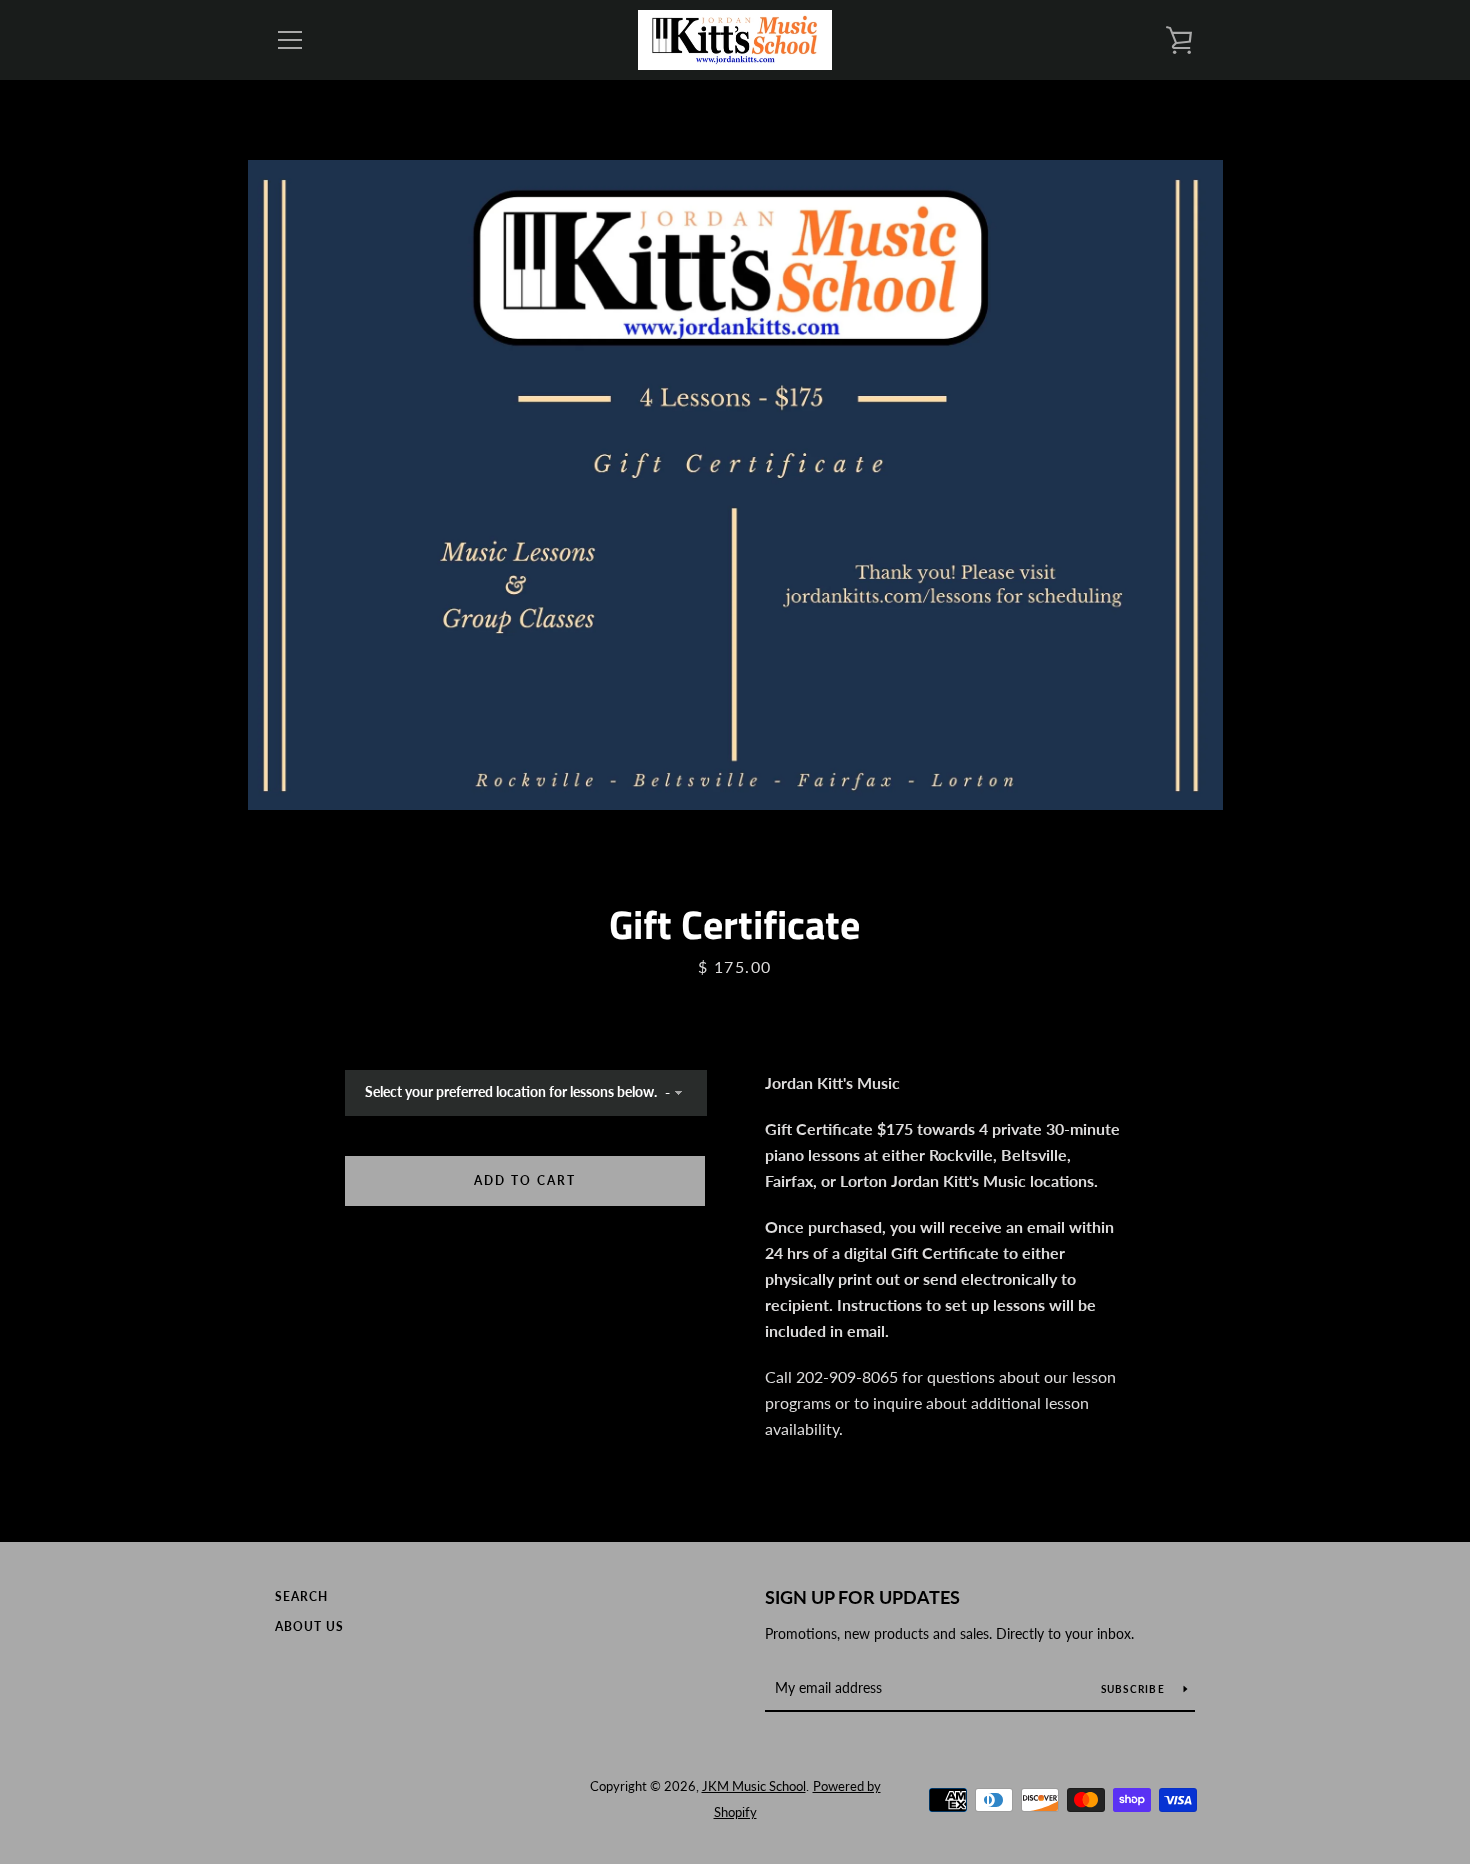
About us (309, 1626)
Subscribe (1135, 1689)
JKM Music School (754, 1786)
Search (301, 1596)
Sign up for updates (862, 1597)
